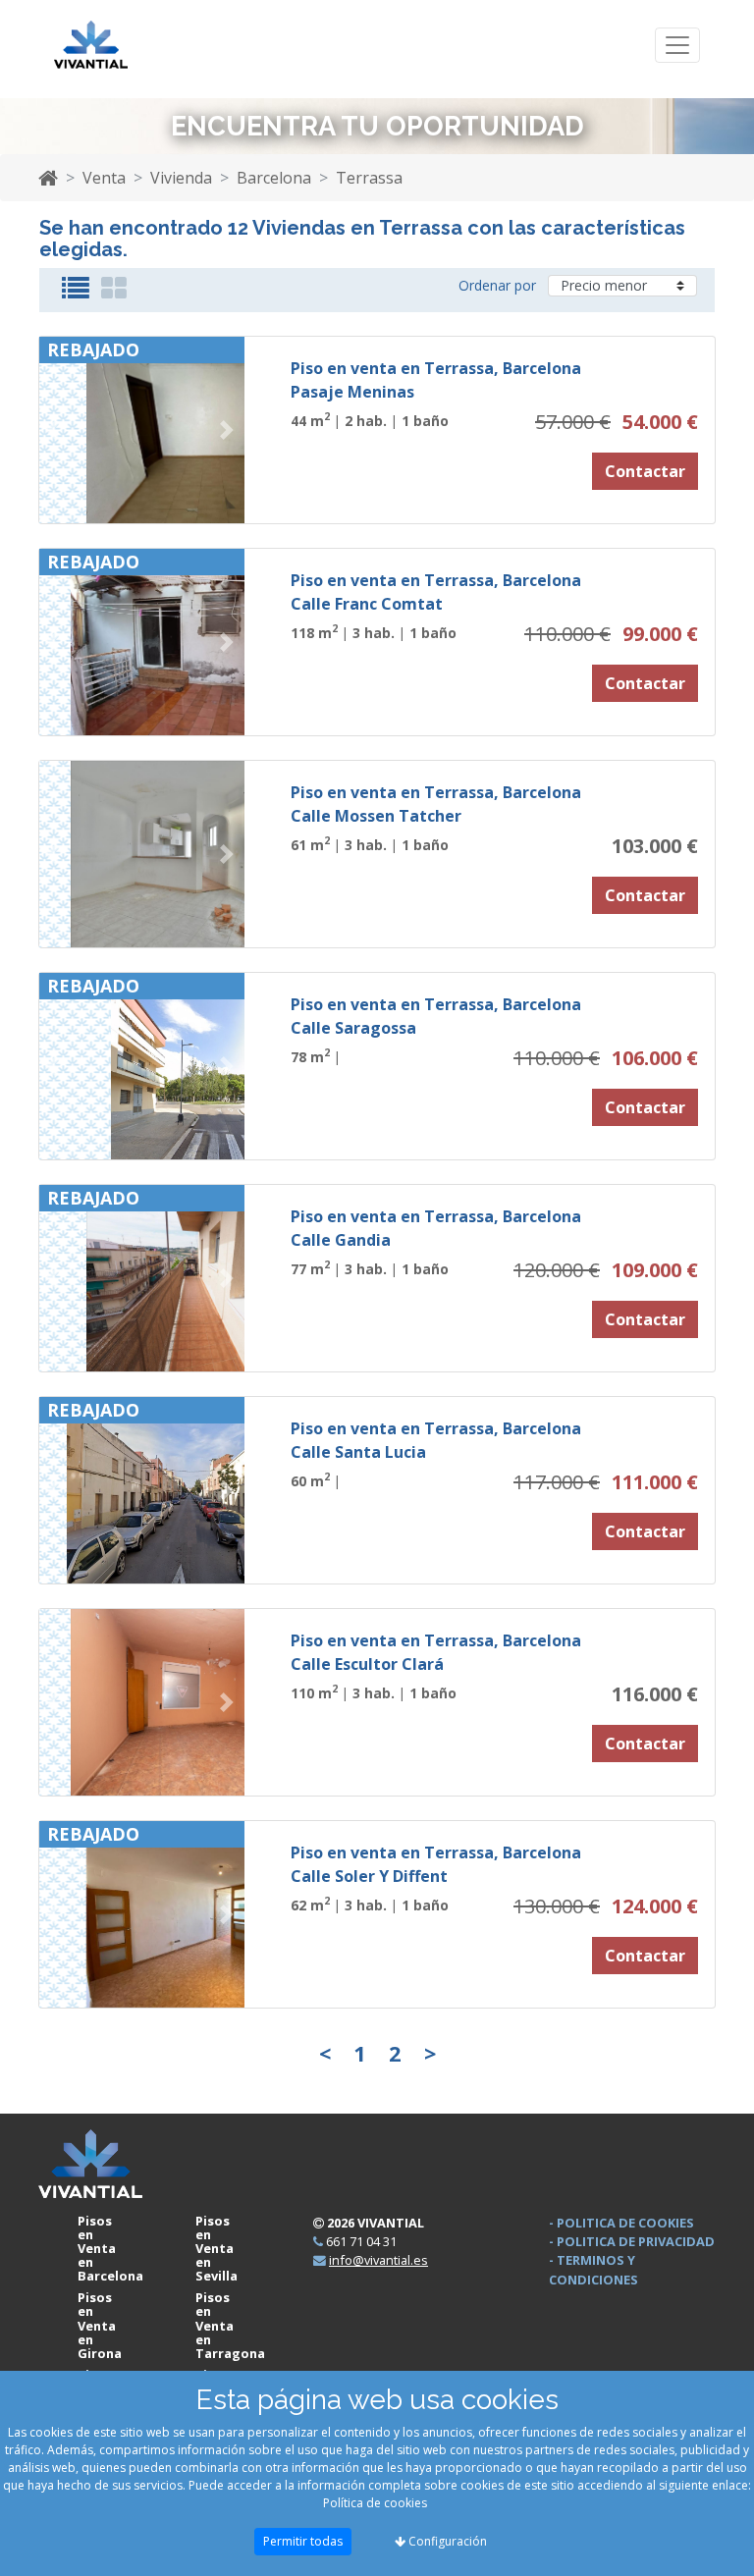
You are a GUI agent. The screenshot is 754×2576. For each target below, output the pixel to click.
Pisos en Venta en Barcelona (110, 2248)
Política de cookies (375, 2503)
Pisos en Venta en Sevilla (216, 2248)
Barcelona (274, 178)
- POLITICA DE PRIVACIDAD (632, 2241)
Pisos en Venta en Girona (100, 2325)
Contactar (645, 471)
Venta (104, 178)
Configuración (446, 2541)
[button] (54, 430)
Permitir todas (303, 2541)
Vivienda (181, 178)
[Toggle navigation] (677, 46)
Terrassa (369, 178)
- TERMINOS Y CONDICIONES (593, 2269)
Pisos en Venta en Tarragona (230, 2325)
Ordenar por (497, 285)
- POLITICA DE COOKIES (621, 2223)
